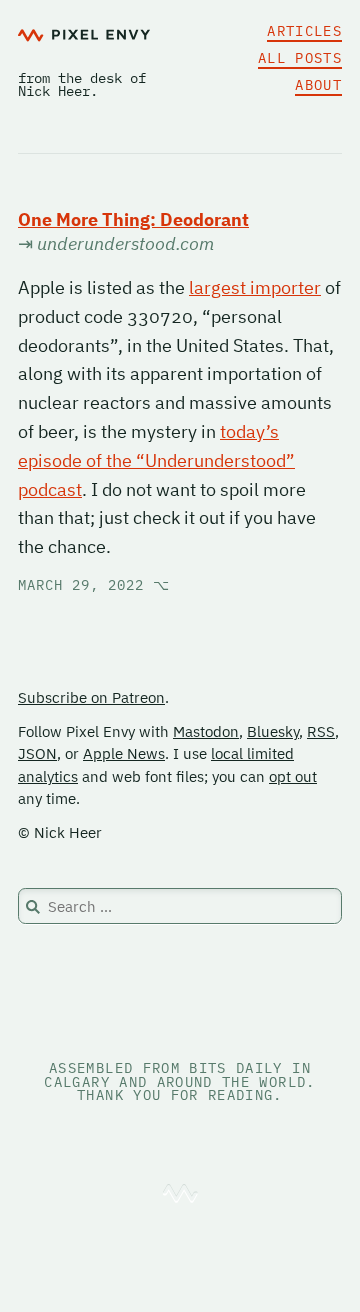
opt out (293, 776)
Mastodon (206, 731)
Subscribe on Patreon (91, 697)
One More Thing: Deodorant (133, 219)
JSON (37, 753)
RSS (321, 731)
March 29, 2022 (94, 585)
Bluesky (273, 731)
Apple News (124, 753)
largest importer (255, 287)
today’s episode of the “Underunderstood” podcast (156, 460)
